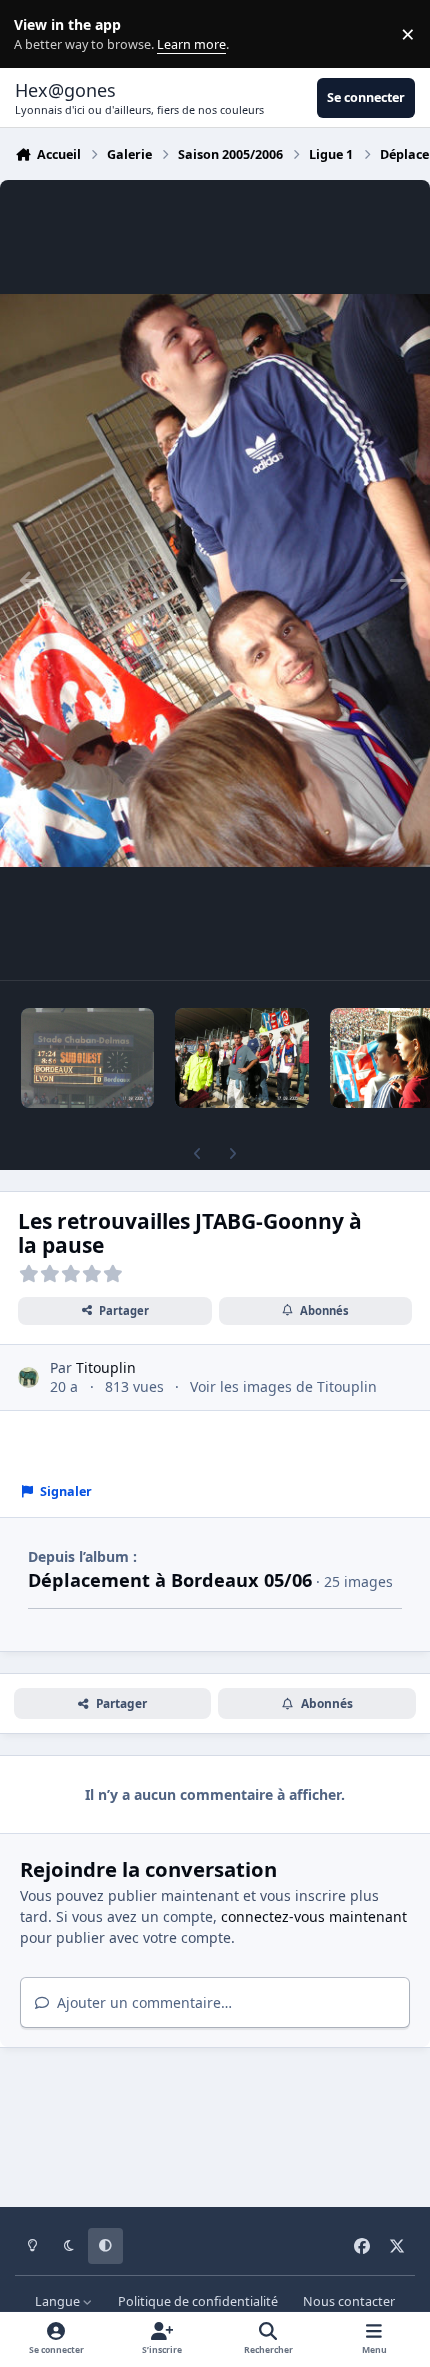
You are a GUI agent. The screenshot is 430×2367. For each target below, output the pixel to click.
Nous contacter (349, 2301)
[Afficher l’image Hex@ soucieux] (241, 1058)
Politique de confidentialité (198, 2301)
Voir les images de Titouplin (283, 1386)
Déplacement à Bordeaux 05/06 (170, 1580)
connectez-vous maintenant (314, 1916)
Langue (59, 2301)
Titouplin (106, 1367)
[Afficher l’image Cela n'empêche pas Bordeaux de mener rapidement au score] (87, 1058)
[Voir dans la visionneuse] (215, 580)
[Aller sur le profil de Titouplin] (28, 1377)
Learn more (38, 34)
